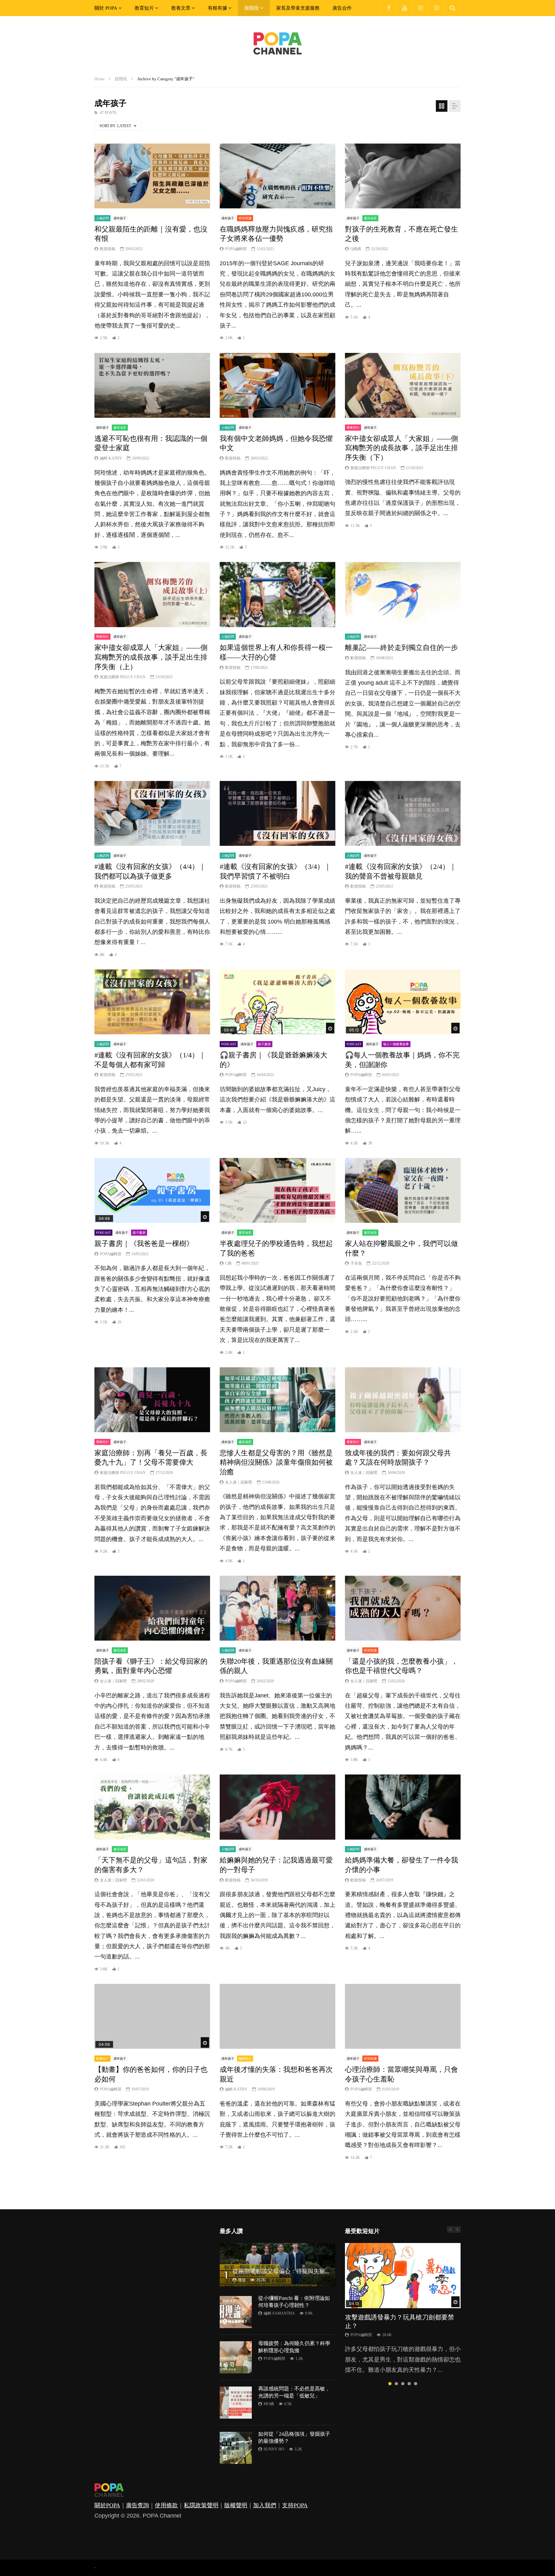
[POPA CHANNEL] (277, 43)
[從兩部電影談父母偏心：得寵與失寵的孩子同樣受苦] (277, 2265)
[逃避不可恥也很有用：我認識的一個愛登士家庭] (152, 386)
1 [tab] (390, 2384)
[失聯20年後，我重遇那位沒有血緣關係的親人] (277, 1608)
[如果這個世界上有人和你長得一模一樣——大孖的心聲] (277, 595)
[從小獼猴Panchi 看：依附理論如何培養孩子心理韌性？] (236, 2312)
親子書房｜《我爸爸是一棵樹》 (144, 1244)
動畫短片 (102, 2059)
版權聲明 (236, 2505)
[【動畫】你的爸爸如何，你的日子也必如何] (152, 2016)
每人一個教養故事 (396, 1044)
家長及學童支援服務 (298, 8)
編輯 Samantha (279, 2313)
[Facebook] (388, 8)
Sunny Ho (274, 2449)
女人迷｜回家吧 (239, 1482)
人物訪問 (102, 218)
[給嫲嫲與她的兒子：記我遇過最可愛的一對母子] (277, 1807)
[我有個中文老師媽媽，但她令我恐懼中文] (277, 386)
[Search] (453, 8)
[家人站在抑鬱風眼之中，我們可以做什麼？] (403, 1191)
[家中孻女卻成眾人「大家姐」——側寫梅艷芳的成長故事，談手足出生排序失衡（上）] (152, 595)
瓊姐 (242, 2280)
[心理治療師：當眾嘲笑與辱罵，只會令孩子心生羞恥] (403, 2016)
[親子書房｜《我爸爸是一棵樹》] (152, 1191)
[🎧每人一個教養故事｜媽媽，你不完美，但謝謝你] (403, 1002)
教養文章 (181, 8)
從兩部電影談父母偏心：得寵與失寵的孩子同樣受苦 (299, 2271)
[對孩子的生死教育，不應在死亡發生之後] (403, 176)
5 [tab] (416, 2384)
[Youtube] (404, 8)
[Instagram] (420, 8)
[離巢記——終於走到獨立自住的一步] (403, 595)
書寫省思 (370, 218)
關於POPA (107, 2505)
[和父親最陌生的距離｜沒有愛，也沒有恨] (152, 176)
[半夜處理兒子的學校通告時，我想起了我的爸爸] (277, 1191)
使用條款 (166, 2505)
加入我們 (265, 2505)
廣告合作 (342, 8)
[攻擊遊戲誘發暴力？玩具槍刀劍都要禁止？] (403, 2276)
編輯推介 (245, 2059)
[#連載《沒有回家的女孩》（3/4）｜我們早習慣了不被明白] (277, 814)
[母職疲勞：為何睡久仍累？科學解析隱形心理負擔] (236, 2357)
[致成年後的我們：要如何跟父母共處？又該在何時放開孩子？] (403, 1400)
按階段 (252, 8)
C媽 (228, 1263)
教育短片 (144, 8)
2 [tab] (396, 2384)
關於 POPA (106, 8)
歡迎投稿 (108, 249)
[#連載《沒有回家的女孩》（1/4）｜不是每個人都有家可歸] (152, 1002)
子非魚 (356, 1263)
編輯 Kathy (111, 458)
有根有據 (217, 8)
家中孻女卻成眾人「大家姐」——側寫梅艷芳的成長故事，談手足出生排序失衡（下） (401, 448)
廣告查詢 (137, 2505)
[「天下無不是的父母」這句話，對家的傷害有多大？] (152, 1807)
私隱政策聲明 (201, 2505)
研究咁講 (245, 218)
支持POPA (295, 2505)
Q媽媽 (356, 249)
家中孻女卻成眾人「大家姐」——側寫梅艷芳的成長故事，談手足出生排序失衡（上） (151, 657)
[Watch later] (436, 8)
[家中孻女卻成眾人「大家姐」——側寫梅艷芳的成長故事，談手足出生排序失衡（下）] (403, 386)
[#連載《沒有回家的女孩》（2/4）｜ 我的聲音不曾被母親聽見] (403, 814)
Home (100, 79)
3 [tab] (403, 2384)
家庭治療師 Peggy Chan (373, 468)
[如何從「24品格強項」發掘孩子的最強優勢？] (236, 2448)
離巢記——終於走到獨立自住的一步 (401, 648)
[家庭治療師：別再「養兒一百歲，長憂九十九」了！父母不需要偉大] (152, 1400)
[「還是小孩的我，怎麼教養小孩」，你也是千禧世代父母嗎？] (403, 1608)
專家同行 (353, 428)
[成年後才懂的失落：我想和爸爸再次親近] (277, 2016)
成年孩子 (120, 218)
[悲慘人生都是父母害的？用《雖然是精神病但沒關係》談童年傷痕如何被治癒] (277, 1400)
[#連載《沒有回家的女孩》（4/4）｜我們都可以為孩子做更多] (152, 814)
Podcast (229, 1044)
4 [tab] (409, 2384)
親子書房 (264, 1044)
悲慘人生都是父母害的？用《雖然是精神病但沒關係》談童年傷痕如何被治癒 (276, 1462)
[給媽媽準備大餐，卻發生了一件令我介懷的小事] (403, 1807)
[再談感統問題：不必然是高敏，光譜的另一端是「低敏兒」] (236, 2403)
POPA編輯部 (236, 249)
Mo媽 (269, 2404)
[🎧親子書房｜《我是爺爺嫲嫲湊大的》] (277, 1002)
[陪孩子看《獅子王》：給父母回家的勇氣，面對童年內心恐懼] (152, 1608)
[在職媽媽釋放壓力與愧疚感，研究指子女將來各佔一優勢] (277, 176)
